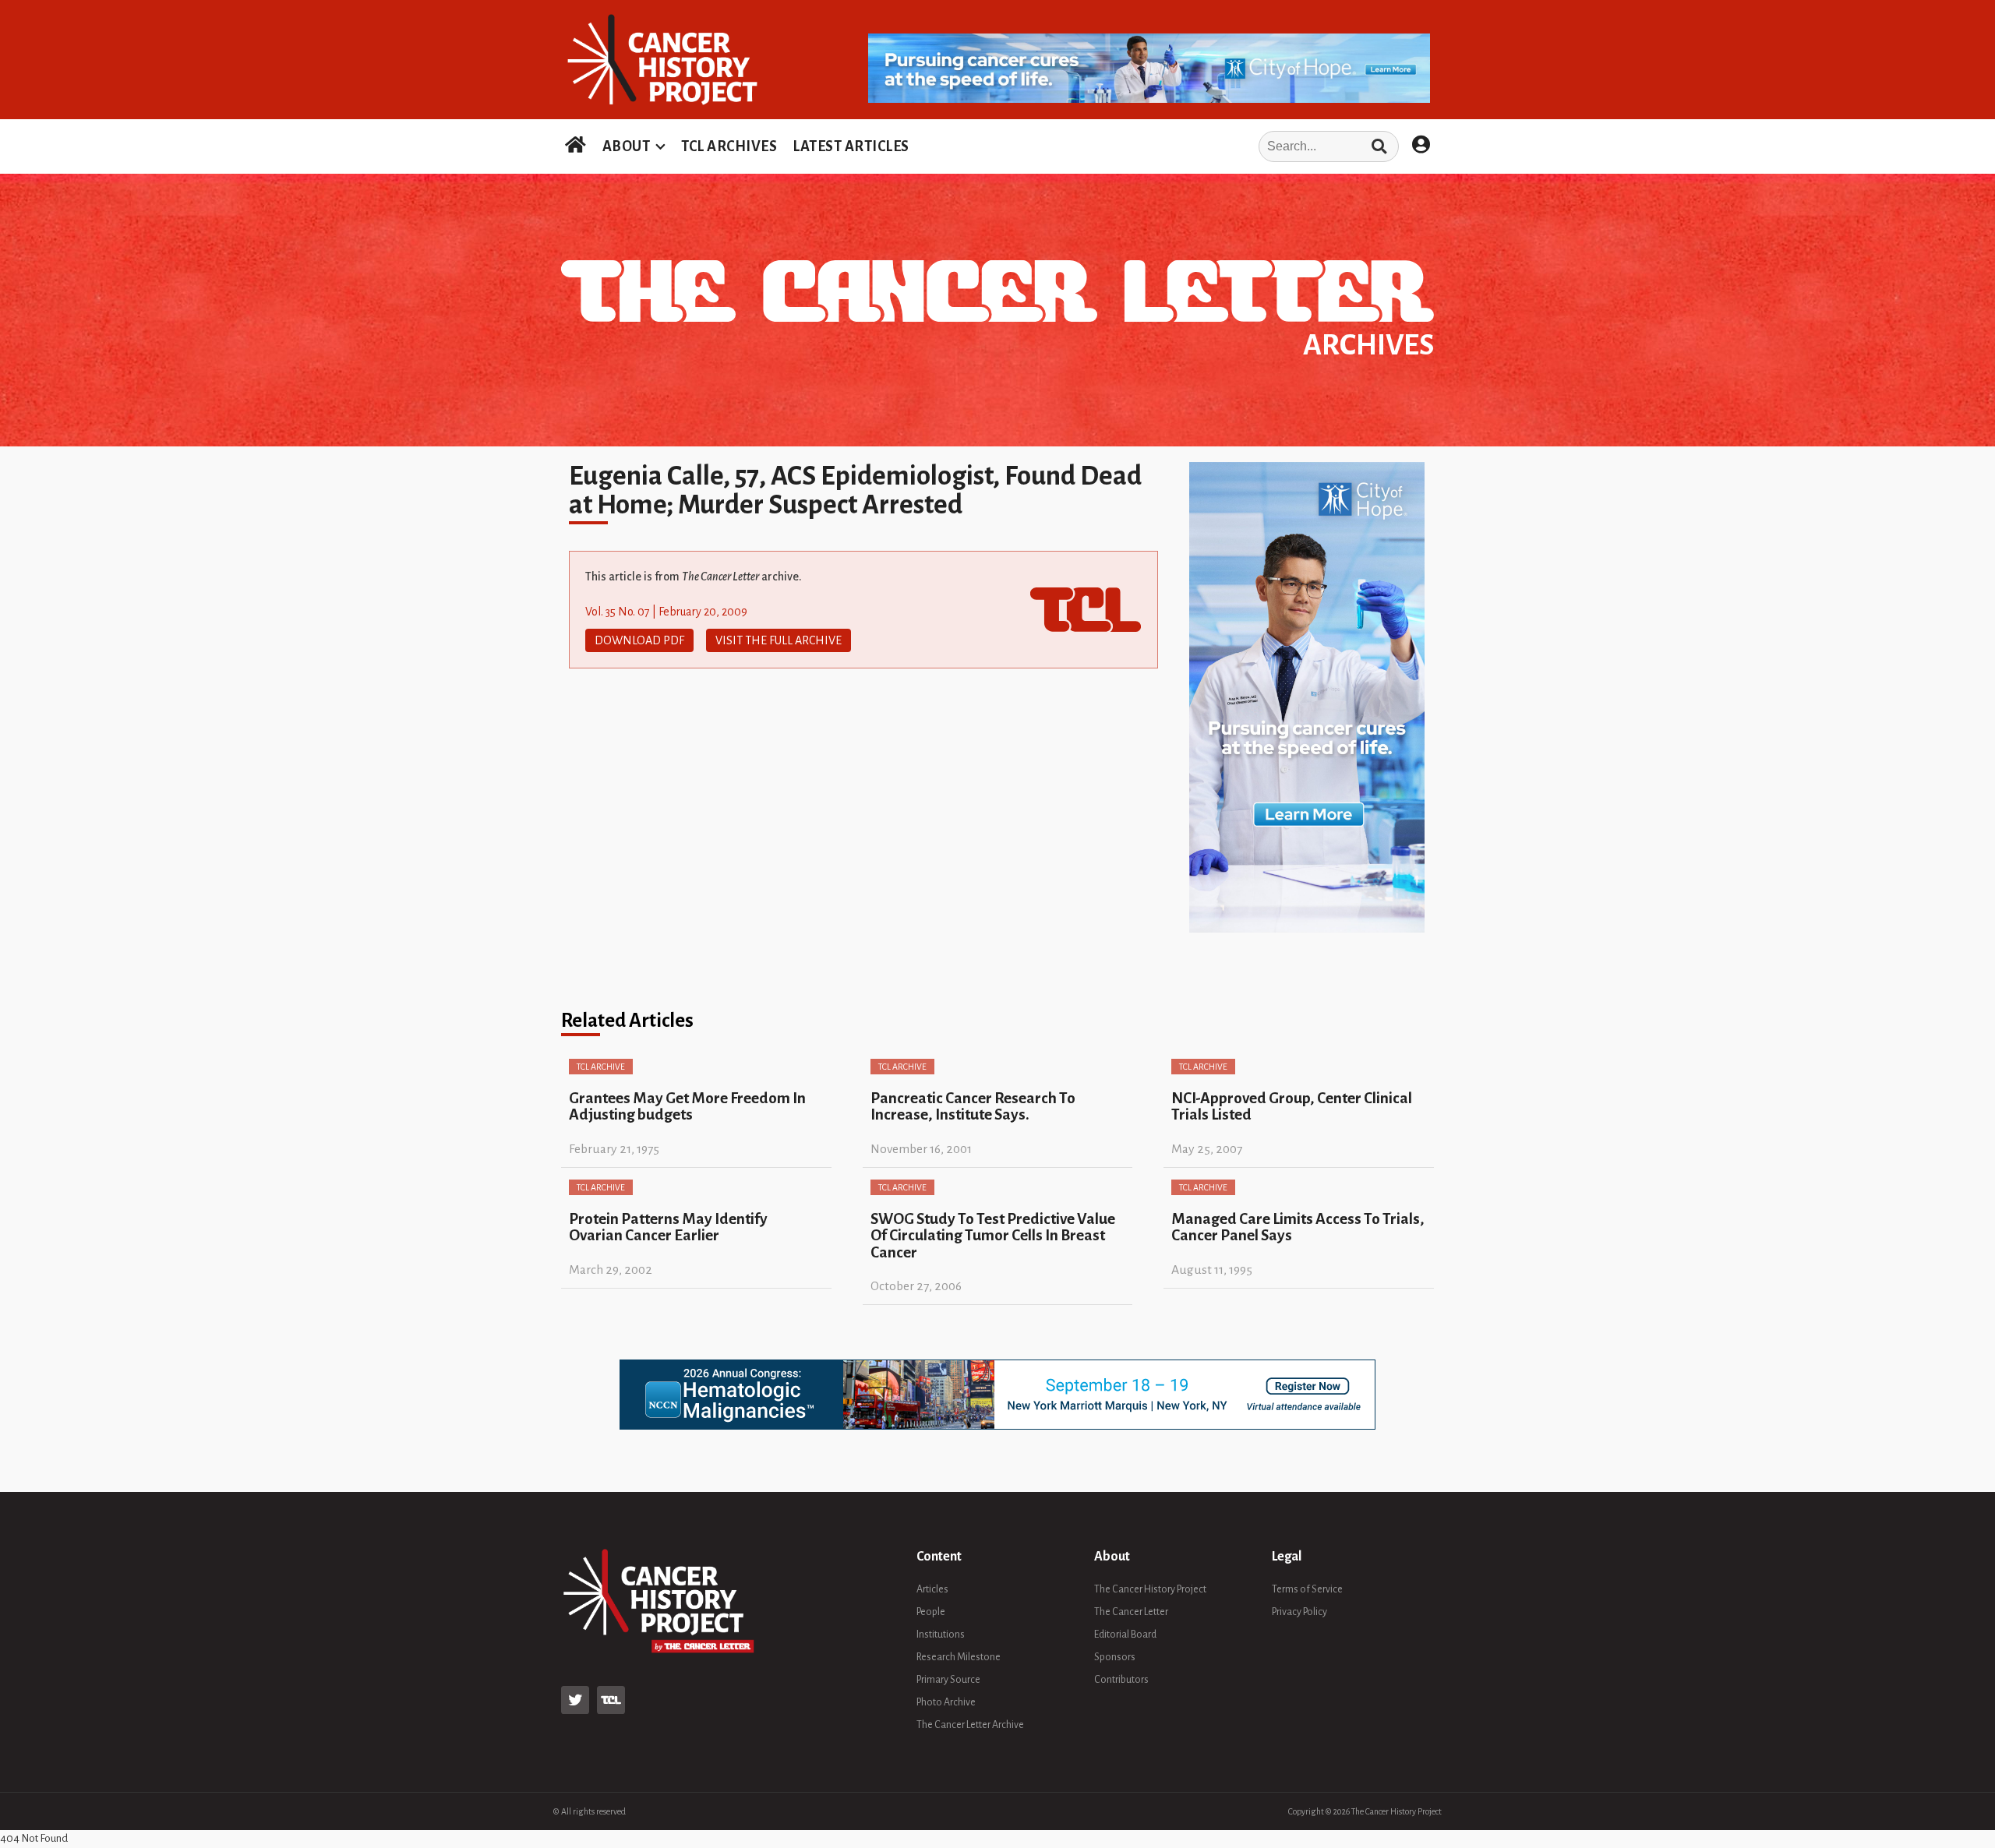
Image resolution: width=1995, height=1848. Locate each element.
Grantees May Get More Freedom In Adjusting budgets (687, 1106)
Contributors (1121, 1680)
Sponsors (1115, 1657)
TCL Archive (601, 1067)
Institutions (941, 1635)
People (931, 1612)
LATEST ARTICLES (851, 146)
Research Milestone (959, 1657)
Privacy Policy (1299, 1612)
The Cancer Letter (1131, 1612)
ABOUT (627, 146)
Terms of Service (1307, 1589)
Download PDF (639, 640)
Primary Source (948, 1680)
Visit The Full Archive (779, 640)
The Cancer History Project (1150, 1589)
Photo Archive (946, 1702)
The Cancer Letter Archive (970, 1725)
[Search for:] (1159, 146)
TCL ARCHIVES (729, 146)
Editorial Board (1125, 1635)
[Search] (1379, 146)
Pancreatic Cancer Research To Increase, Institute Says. (973, 1106)
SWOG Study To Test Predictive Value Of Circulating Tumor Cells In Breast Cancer (993, 1236)
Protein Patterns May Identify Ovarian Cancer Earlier (668, 1227)
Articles (932, 1589)
